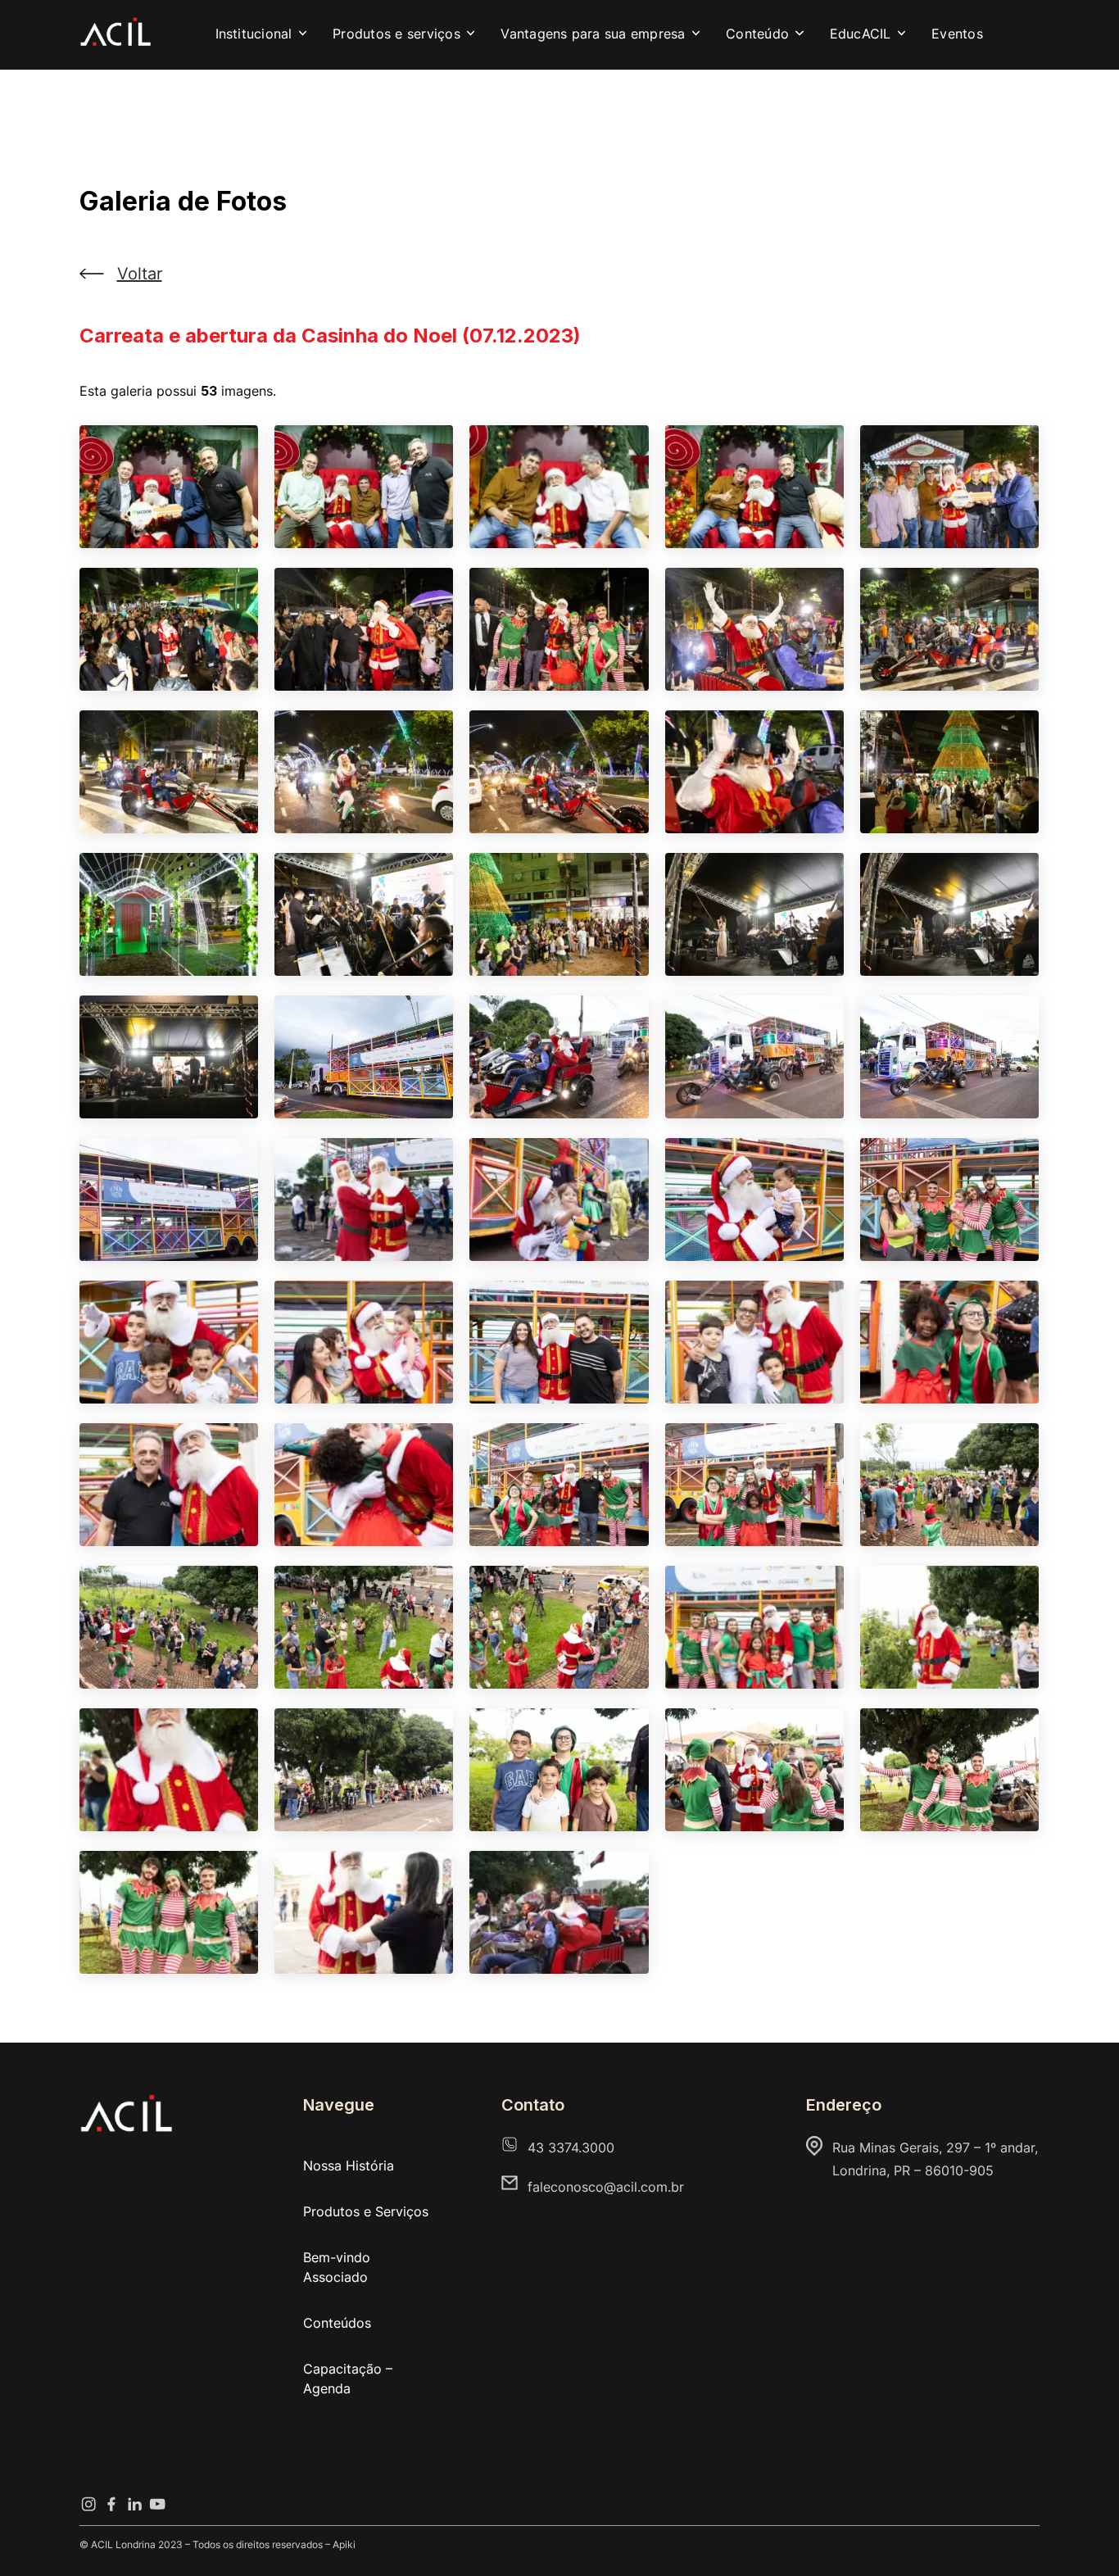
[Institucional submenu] (303, 34)
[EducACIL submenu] (902, 34)
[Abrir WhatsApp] (1078, 2535)
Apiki (344, 2544)
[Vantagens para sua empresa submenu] (696, 34)
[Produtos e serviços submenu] (471, 34)
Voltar (140, 274)
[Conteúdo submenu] (800, 34)
